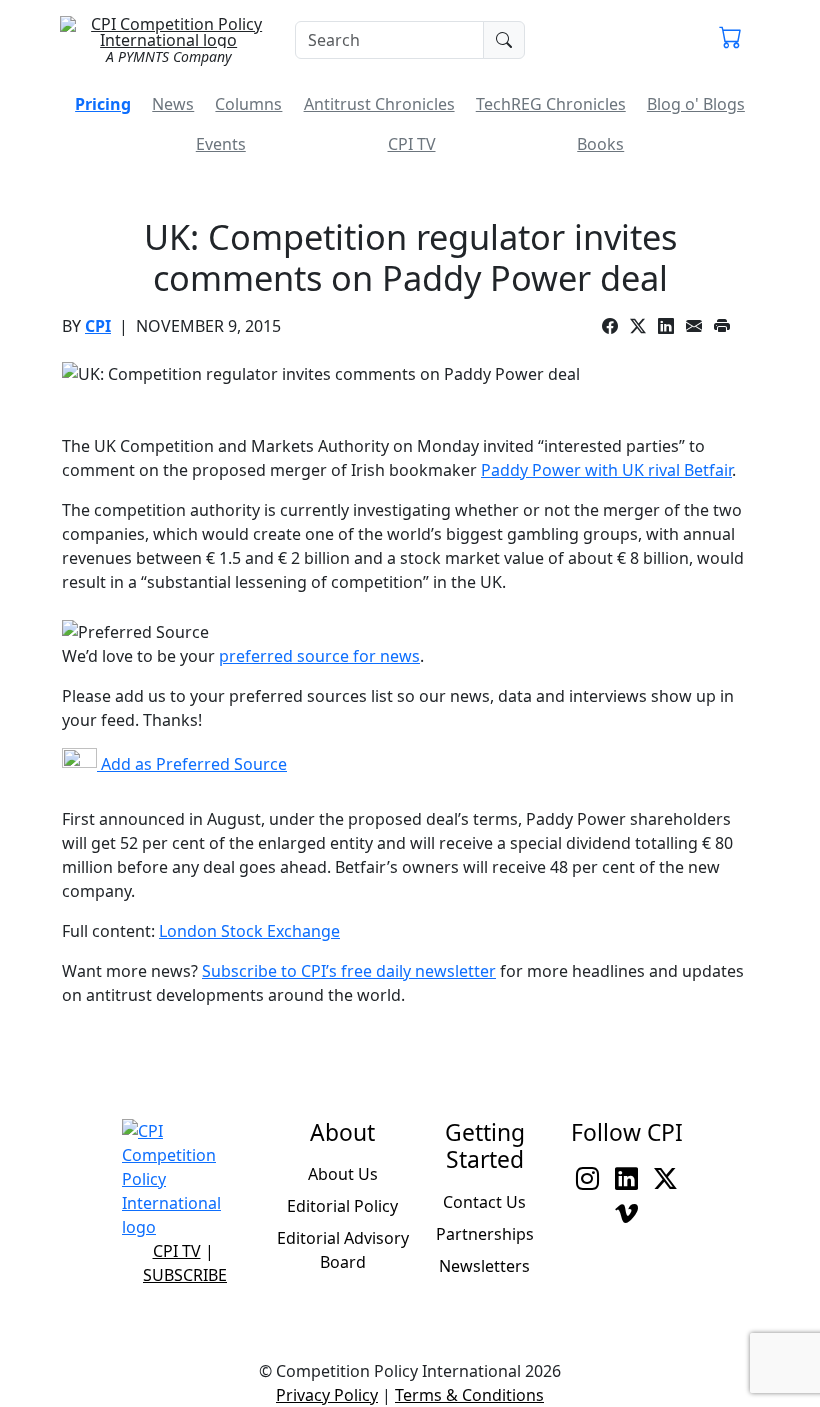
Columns (248, 104)
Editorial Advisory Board (343, 1250)
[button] (730, 40)
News (173, 104)
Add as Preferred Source (192, 764)
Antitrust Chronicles (379, 104)
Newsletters (484, 1266)
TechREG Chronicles (551, 104)
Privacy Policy (327, 1395)
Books (600, 144)
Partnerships (485, 1234)
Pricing (103, 104)
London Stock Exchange (249, 931)
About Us (343, 1174)
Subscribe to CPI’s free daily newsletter (349, 971)
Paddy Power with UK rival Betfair (606, 470)
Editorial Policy (342, 1206)
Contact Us (484, 1202)
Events (221, 144)
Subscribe (185, 1275)
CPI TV (412, 144)
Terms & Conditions (469, 1395)
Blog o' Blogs (696, 104)
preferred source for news (319, 656)
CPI (98, 326)
